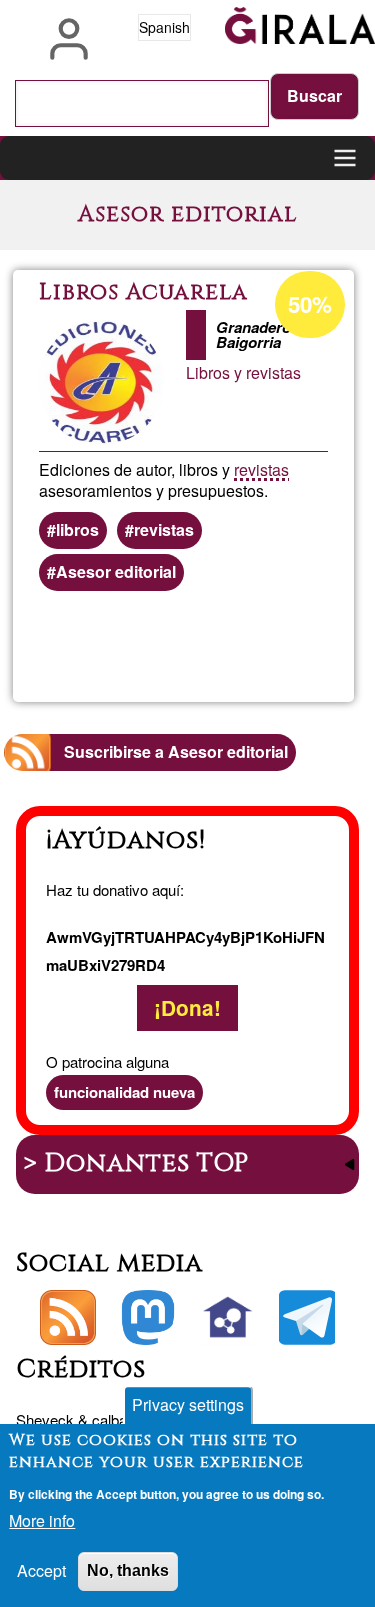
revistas (261, 469)
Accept (41, 1570)
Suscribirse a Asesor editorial (176, 751)
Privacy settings (188, 1404)
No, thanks (128, 1570)
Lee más (254, 647)
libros (77, 529)
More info (42, 1520)
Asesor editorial (116, 571)
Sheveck (45, 1419)
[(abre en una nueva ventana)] (148, 1318)
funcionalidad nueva (124, 1092)
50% (310, 304)
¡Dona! (187, 1007)
